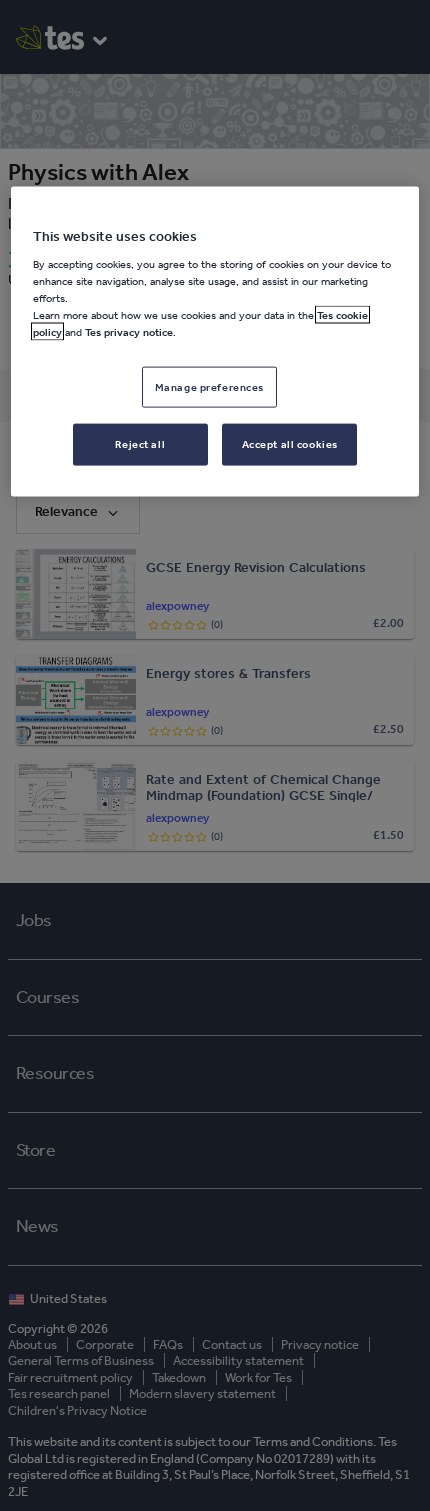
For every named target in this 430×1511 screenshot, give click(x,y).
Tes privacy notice (129, 332)
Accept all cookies (290, 444)
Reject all (140, 444)
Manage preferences (209, 386)
